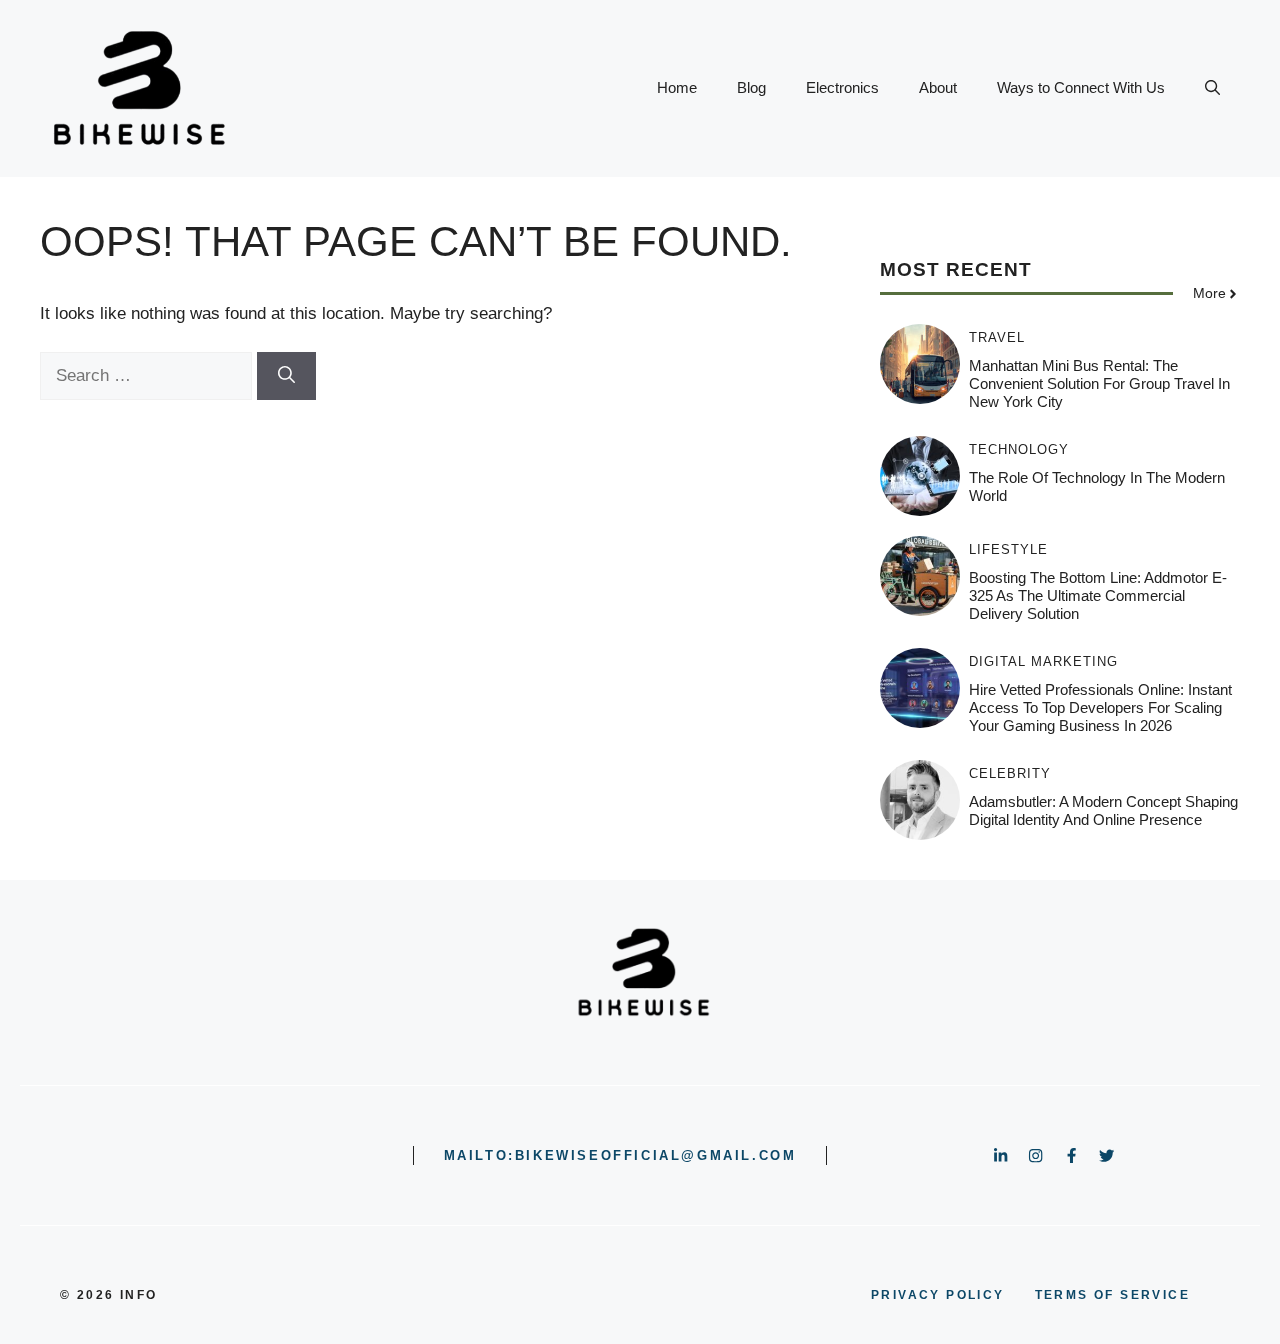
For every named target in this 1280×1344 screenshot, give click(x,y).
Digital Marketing (1043, 661)
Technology (1019, 449)
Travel (997, 337)
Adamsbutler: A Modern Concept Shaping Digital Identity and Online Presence (1103, 810)
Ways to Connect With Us (1081, 87)
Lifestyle (1008, 549)
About (938, 87)
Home (677, 87)
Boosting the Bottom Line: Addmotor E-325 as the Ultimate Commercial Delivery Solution (1098, 595)
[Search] (286, 376)
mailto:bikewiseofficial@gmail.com (620, 1155)
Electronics (842, 87)
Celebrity (1010, 773)
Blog (751, 87)
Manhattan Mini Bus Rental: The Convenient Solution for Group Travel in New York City (1099, 383)
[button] (1212, 88)
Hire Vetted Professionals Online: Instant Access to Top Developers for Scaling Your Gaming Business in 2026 (1100, 707)
